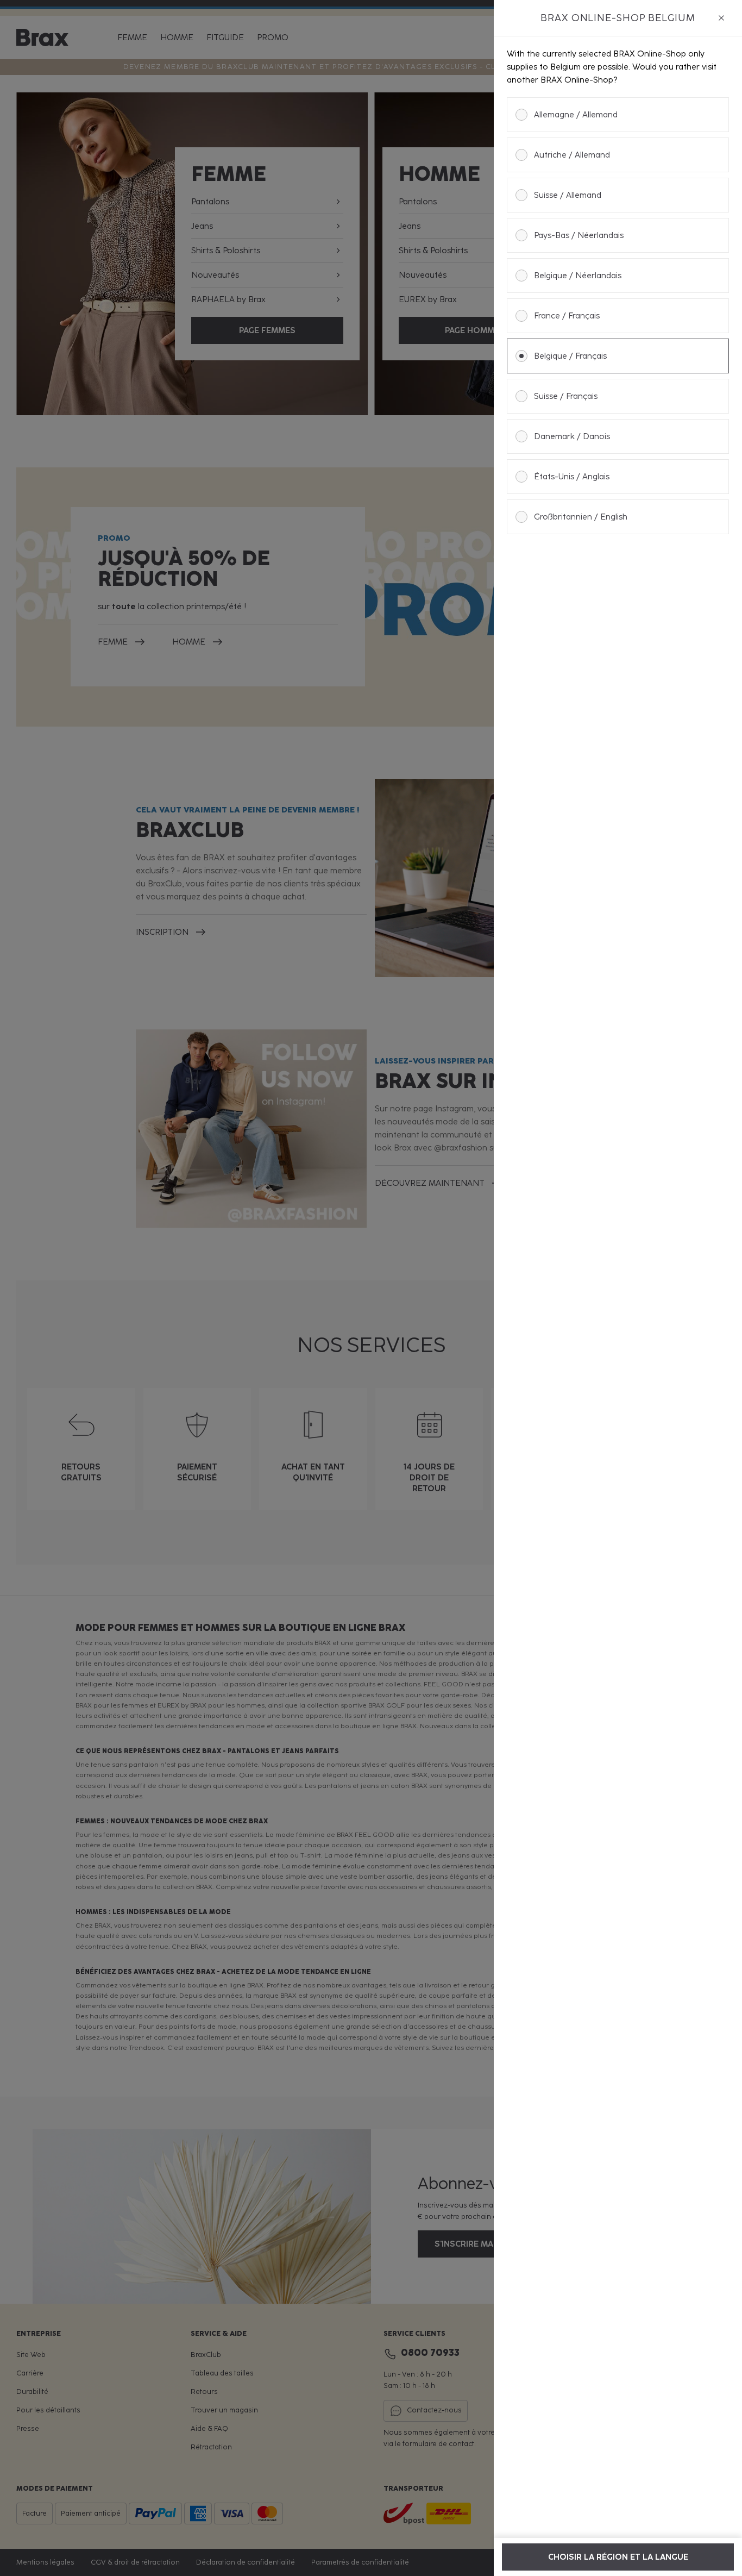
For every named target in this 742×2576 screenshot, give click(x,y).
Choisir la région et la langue (618, 2557)
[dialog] (618, 1288)
